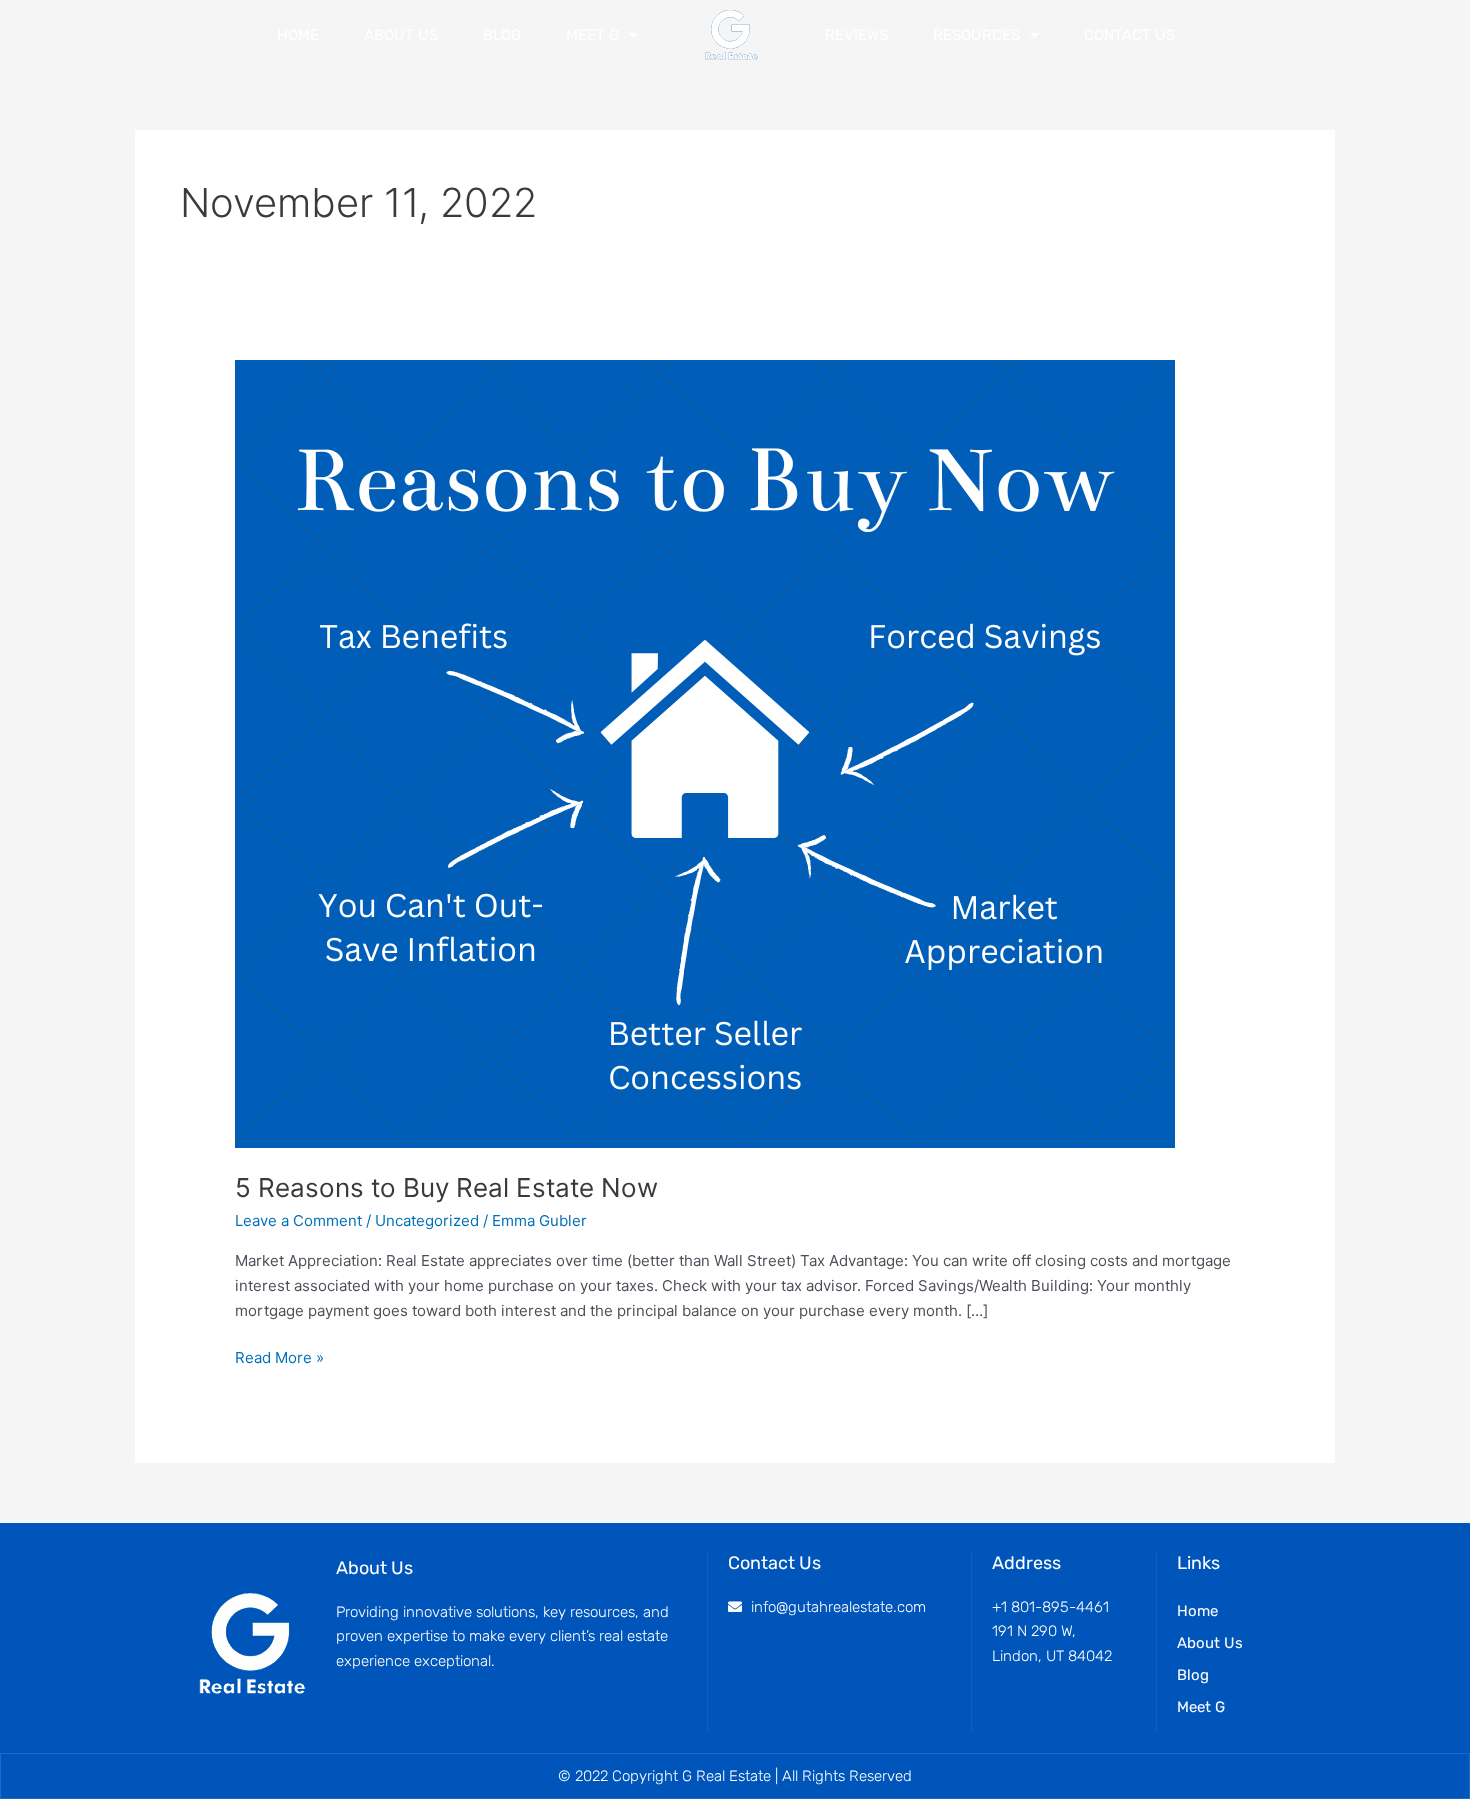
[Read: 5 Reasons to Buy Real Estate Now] (705, 752)
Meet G (592, 35)
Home (298, 35)
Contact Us (1129, 35)
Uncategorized (427, 1220)
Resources (976, 35)
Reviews (856, 35)
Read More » (279, 1356)
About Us (401, 35)
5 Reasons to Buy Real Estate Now (446, 1187)
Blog (502, 35)
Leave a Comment (298, 1220)
